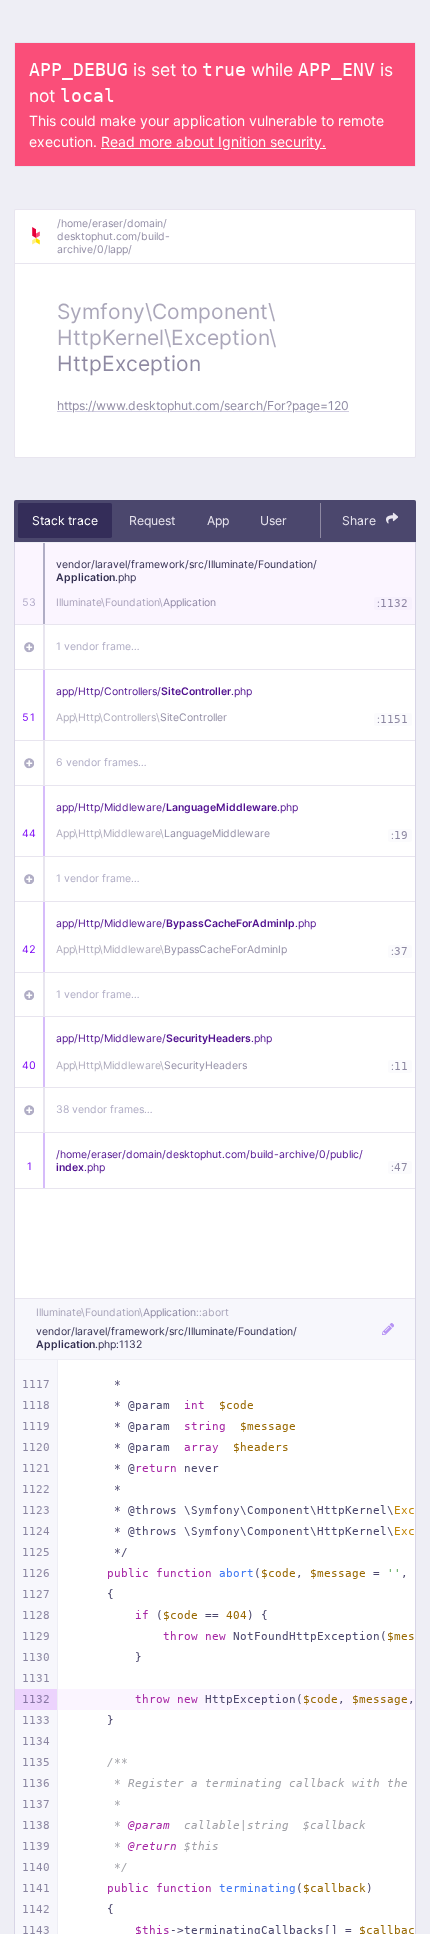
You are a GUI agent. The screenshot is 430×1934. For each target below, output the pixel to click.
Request (152, 520)
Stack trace (65, 520)
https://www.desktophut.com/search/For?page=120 (203, 405)
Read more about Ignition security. (213, 141)
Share (360, 520)
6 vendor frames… (101, 762)
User (273, 520)
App (218, 520)
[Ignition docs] (43, 236)
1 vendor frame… (98, 646)
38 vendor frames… (104, 1109)
